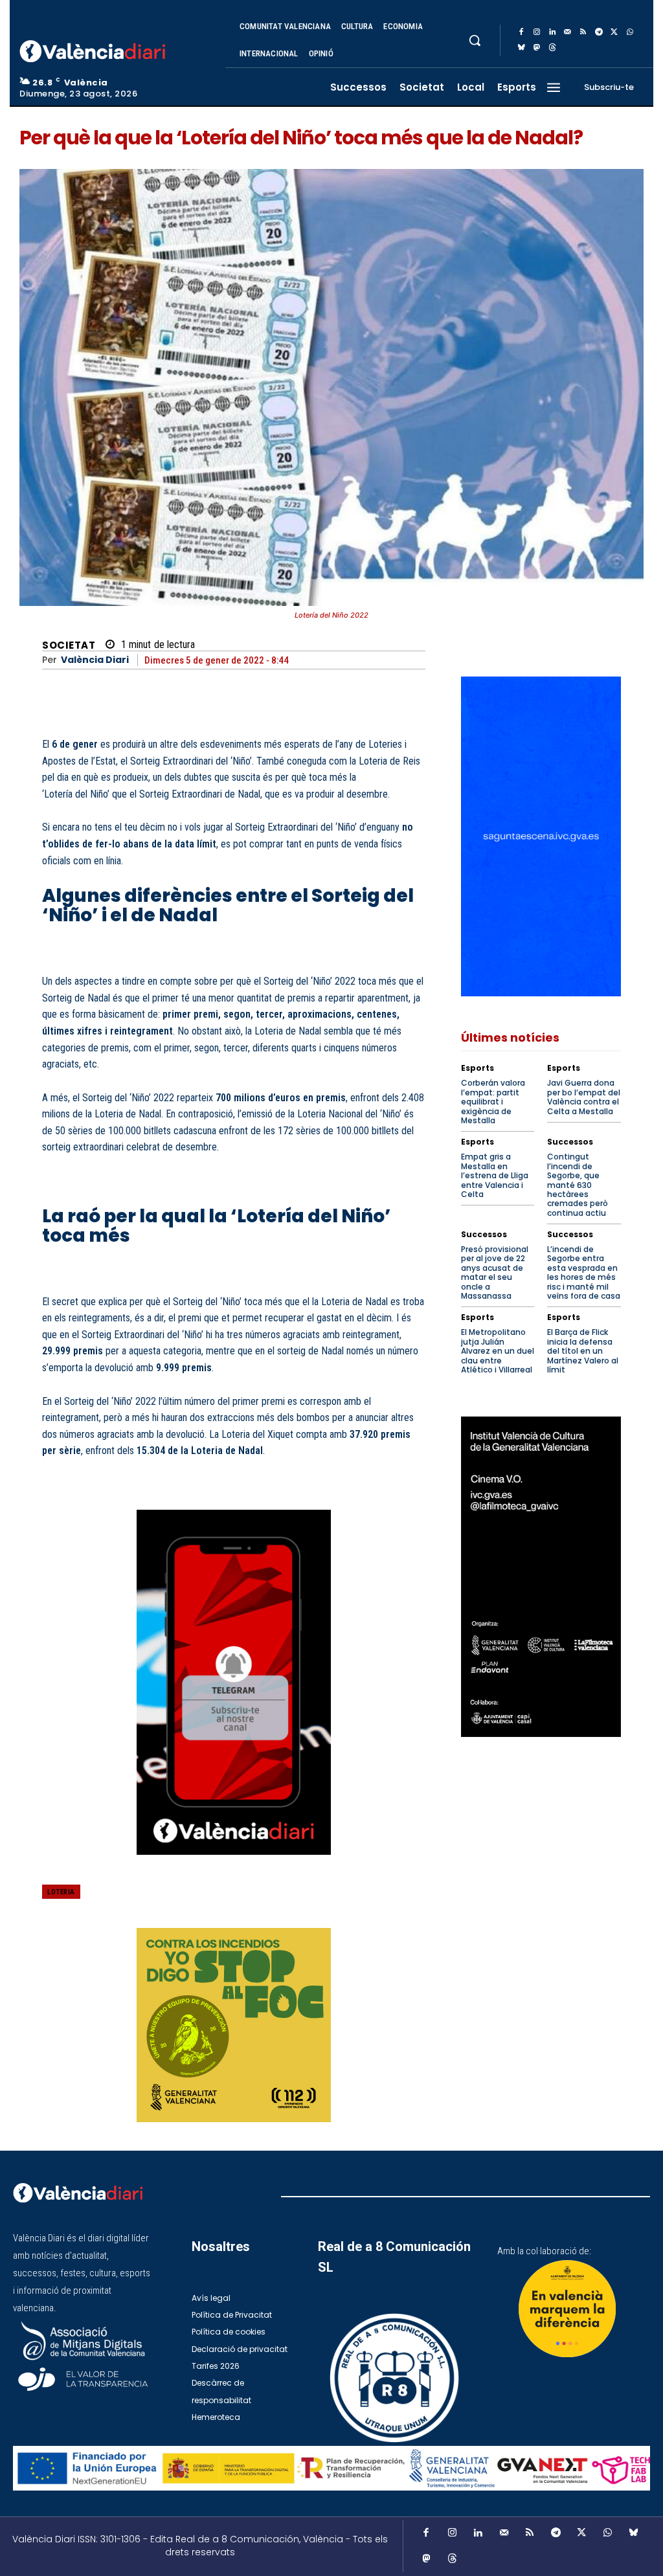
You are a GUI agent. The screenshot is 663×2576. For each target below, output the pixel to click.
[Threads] (552, 48)
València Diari (95, 660)
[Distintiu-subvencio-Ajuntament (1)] (567, 2309)
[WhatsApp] (630, 32)
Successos (570, 1142)
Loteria (61, 1892)
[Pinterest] (319, 1901)
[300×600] (541, 1576)
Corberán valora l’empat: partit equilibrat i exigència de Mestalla (493, 1102)
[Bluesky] (521, 48)
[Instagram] (537, 32)
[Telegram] (599, 32)
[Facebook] (521, 32)
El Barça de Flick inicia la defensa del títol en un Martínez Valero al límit (583, 1351)
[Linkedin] (552, 32)
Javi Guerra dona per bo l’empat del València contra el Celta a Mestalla (584, 1097)
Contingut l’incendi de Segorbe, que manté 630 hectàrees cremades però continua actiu (578, 1184)
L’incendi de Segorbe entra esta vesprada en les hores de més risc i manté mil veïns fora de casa (584, 1272)
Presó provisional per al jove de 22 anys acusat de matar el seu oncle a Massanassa (495, 1272)
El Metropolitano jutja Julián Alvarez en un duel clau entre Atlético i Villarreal (498, 1351)
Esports (478, 1068)
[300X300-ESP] (234, 2025)
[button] (475, 40)
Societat (69, 645)
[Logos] (331, 2468)
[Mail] (568, 32)
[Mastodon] (537, 48)
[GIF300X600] (541, 993)
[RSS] (583, 32)
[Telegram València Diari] (234, 1865)
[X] (614, 32)
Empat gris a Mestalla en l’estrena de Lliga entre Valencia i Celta (495, 1175)
